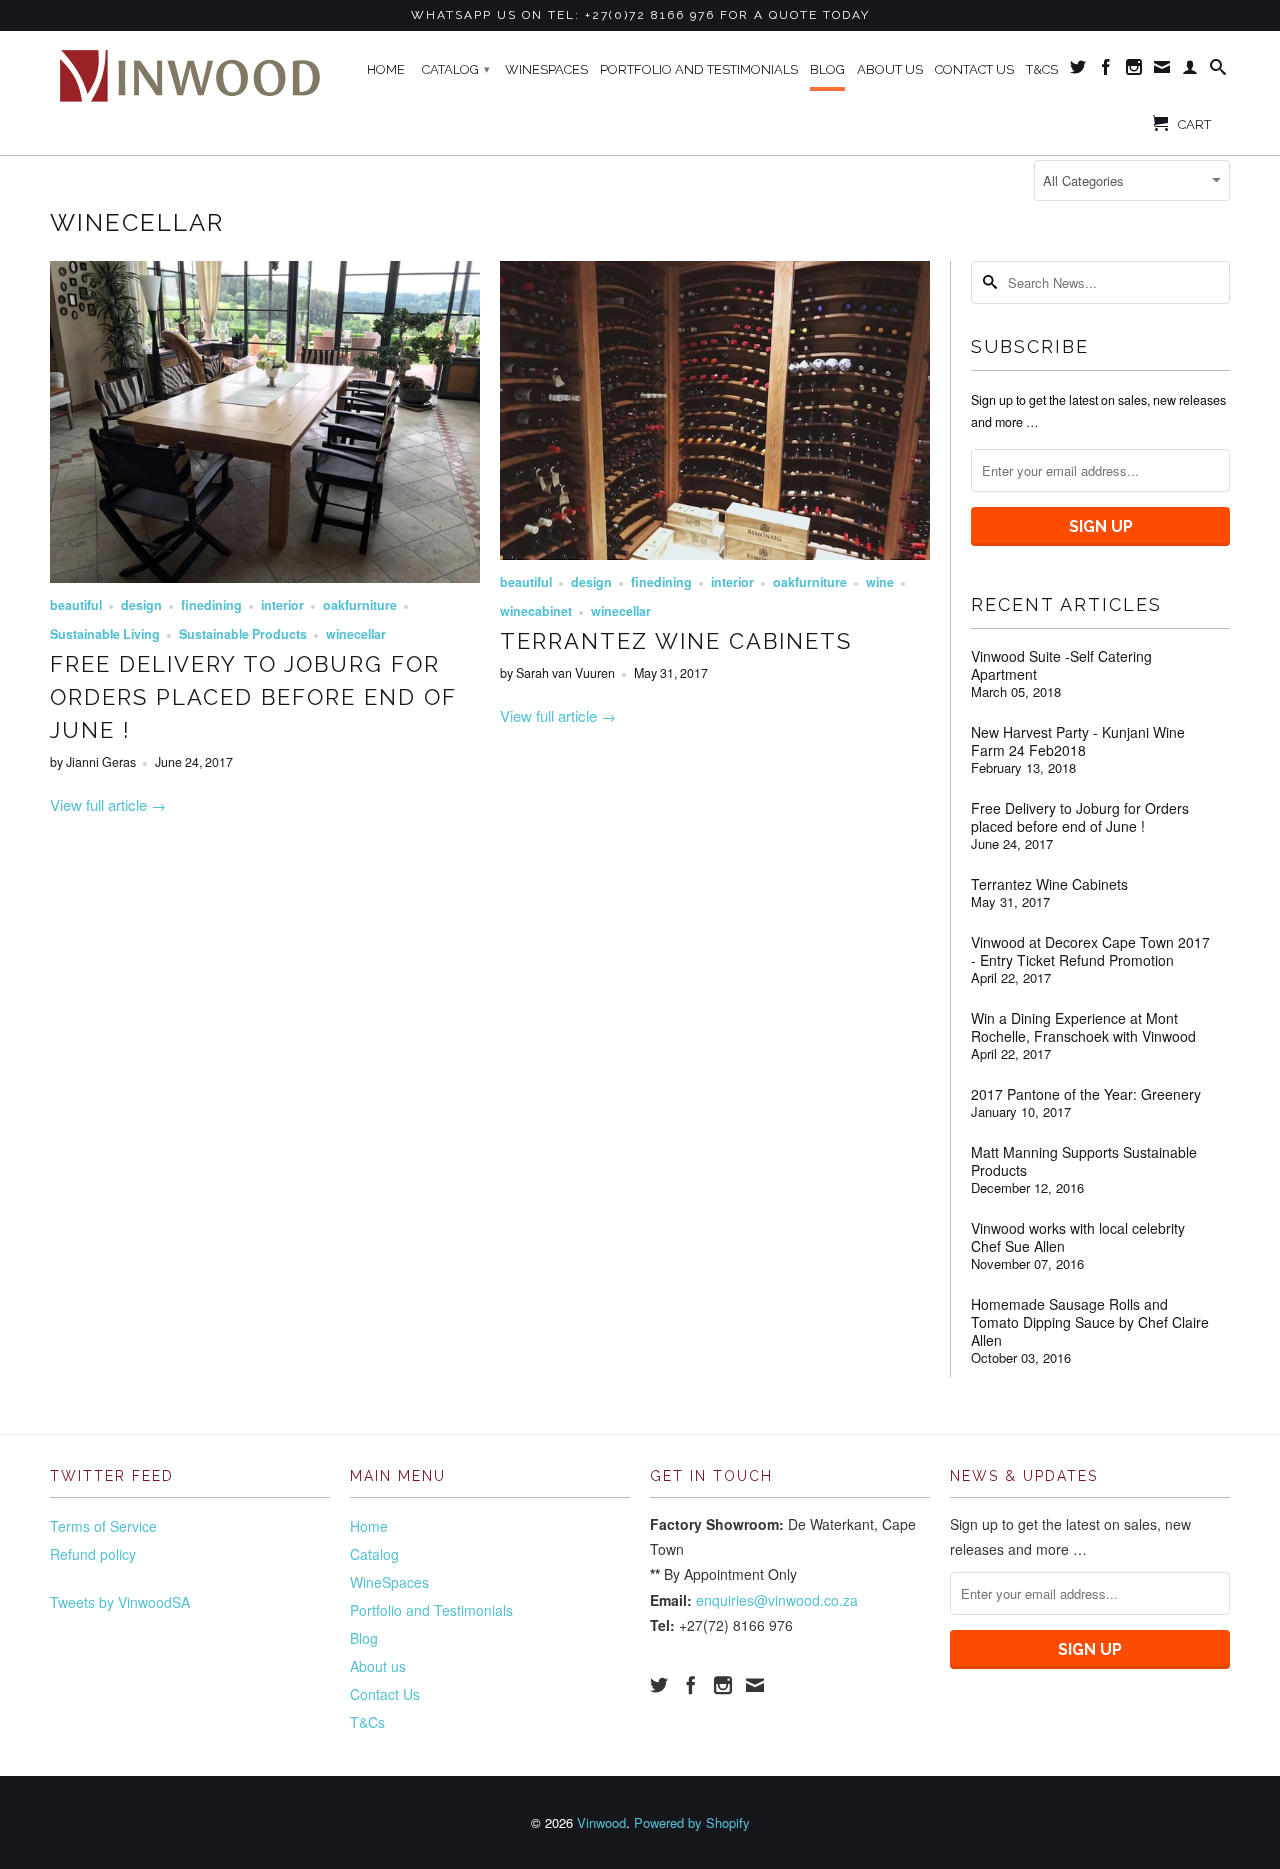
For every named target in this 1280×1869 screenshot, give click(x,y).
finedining (211, 605)
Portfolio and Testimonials (699, 69)
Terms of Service (103, 1526)
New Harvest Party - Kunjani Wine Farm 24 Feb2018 (1078, 741)
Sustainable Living (105, 634)
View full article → (108, 804)
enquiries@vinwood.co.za (777, 1600)
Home (386, 69)
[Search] (1218, 71)
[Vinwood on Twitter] (1078, 71)
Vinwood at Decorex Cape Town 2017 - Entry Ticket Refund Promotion (1090, 951)
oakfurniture (360, 605)
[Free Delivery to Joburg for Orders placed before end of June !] (265, 576)
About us (890, 69)
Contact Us (974, 69)
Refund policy (93, 1554)
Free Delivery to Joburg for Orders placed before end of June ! (253, 697)
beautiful (76, 605)
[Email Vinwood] (1162, 71)
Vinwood (601, 1822)
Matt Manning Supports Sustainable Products (1084, 1161)
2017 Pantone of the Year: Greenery (1086, 1094)
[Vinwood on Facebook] (1106, 71)
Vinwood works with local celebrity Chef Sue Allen (1078, 1237)
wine (880, 582)
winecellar (137, 222)
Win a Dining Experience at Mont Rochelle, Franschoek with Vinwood (1083, 1027)
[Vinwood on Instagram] (1134, 71)
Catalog (456, 69)
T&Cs (1042, 69)
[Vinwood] (190, 74)
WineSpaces (546, 69)
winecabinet (536, 611)
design (141, 605)
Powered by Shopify (692, 1822)
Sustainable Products (243, 634)
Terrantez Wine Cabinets (676, 641)
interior (282, 605)
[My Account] (1190, 71)
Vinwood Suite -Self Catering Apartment (1061, 665)
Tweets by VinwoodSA (120, 1602)
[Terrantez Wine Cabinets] (715, 553)
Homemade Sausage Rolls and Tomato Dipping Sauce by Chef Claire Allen (1090, 1322)
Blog (827, 69)
